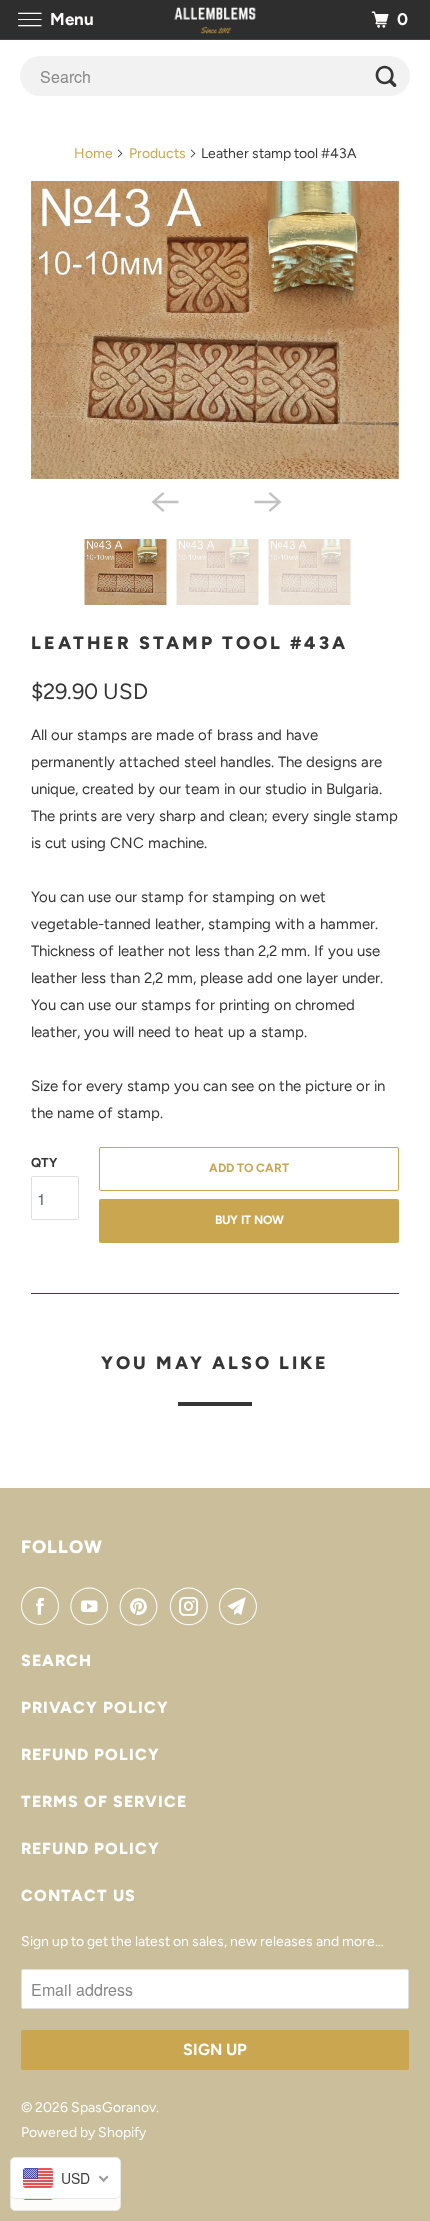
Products (157, 153)
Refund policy (90, 1754)
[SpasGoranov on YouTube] (93, 1606)
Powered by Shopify (83, 2132)
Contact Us (78, 1895)
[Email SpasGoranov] (242, 1606)
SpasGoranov (113, 2107)
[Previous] (163, 501)
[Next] (267, 501)
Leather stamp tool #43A (189, 643)
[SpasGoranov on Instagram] (193, 1606)
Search (56, 1660)
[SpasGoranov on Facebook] (44, 1606)
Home (93, 153)
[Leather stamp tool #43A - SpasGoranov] (215, 330)
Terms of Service (104, 1801)
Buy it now (249, 1220)
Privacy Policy (95, 1707)
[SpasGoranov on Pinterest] (143, 1606)
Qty (44, 1162)
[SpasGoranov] (215, 19)
